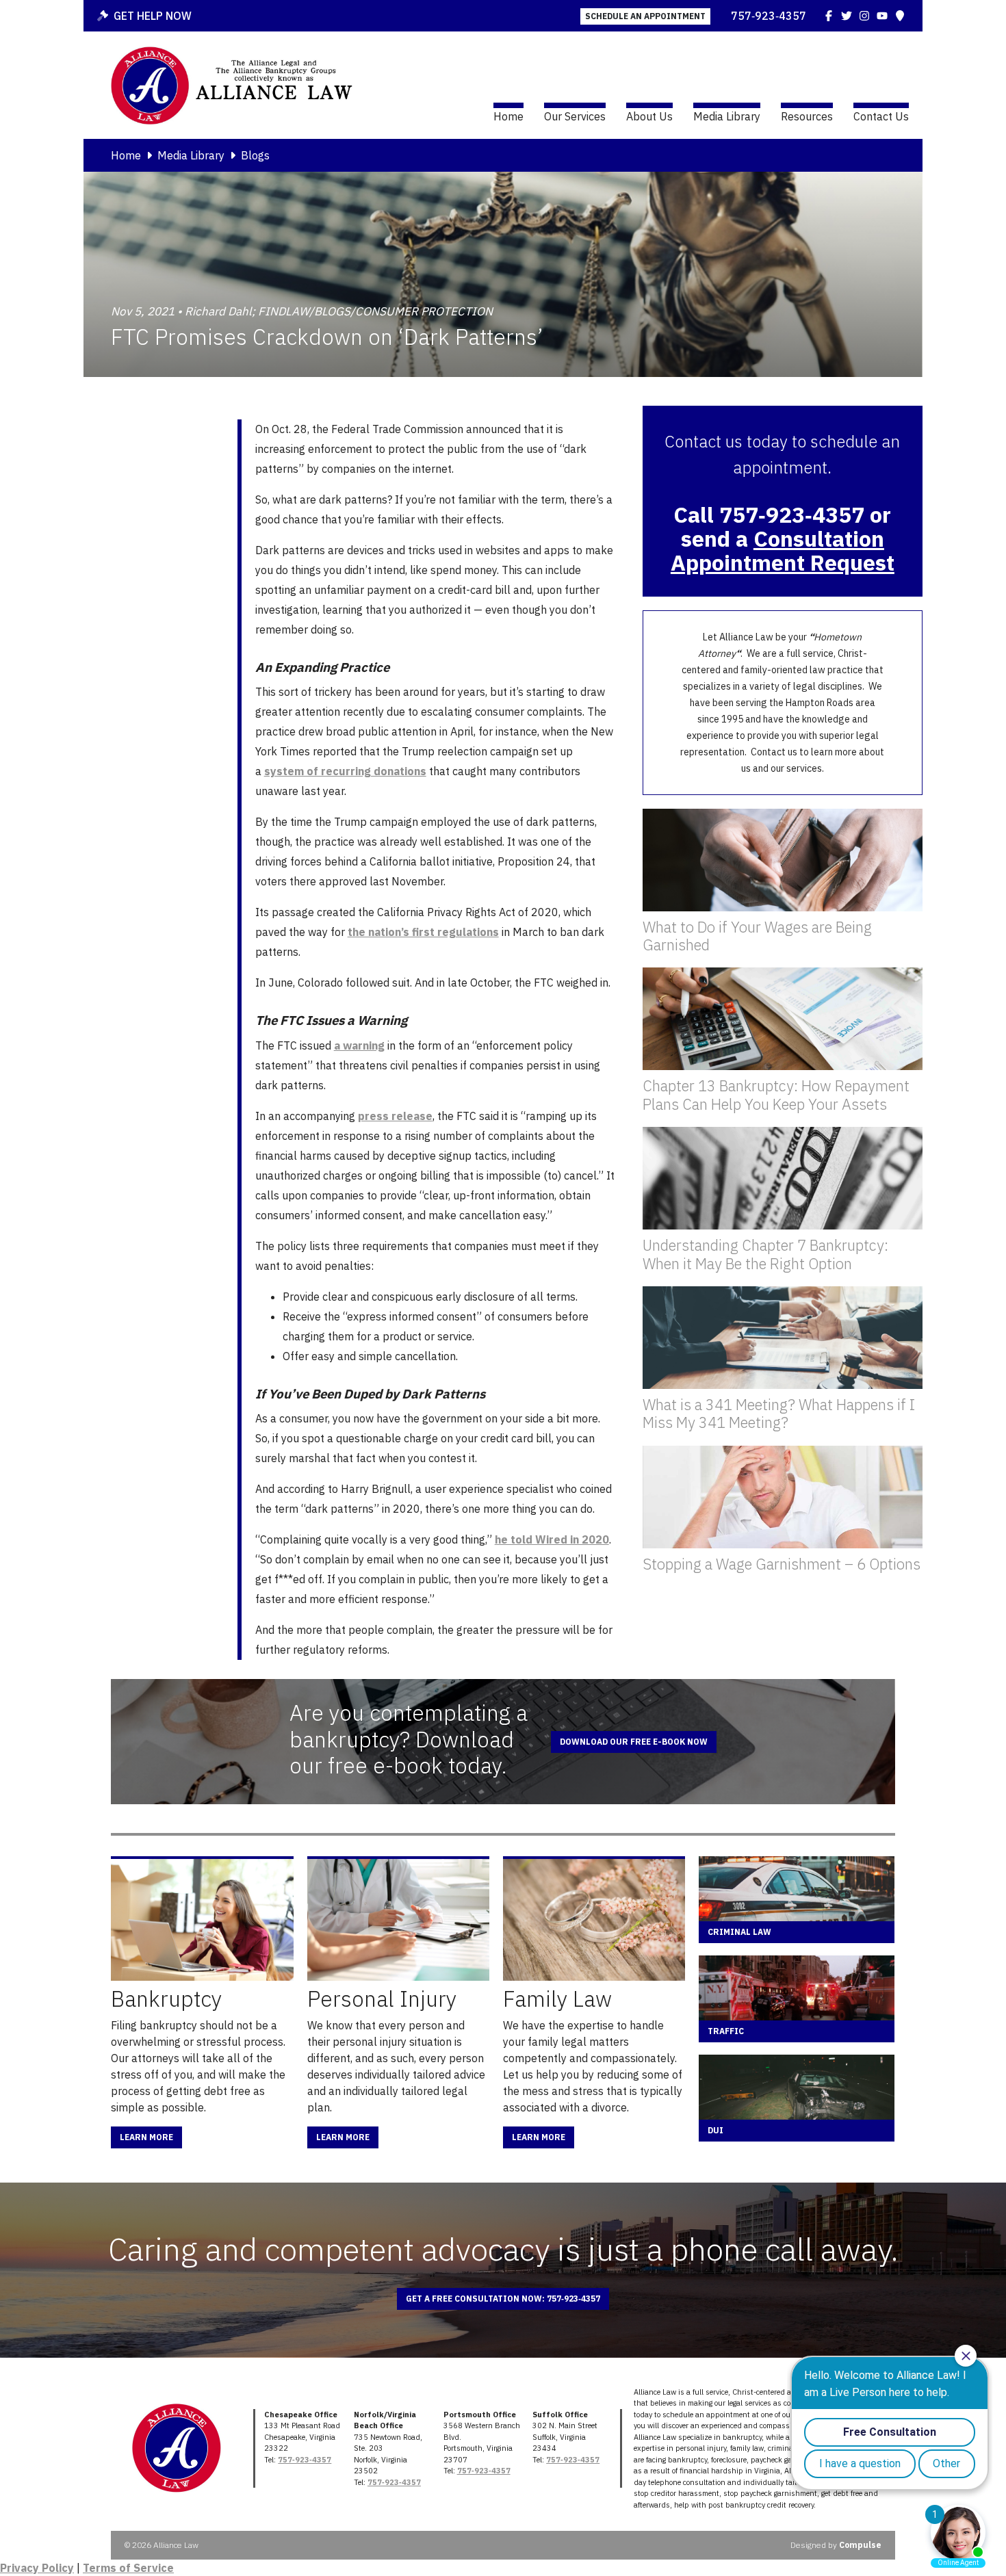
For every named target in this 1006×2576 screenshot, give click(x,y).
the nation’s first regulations (423, 932)
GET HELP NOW (153, 16)
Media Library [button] (727, 116)
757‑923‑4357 (769, 16)
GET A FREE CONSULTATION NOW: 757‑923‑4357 (503, 2299)
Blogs (255, 155)
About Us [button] (649, 116)
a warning (359, 1045)
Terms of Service (128, 2568)
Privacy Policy (37, 2568)
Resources (807, 116)
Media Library (191, 155)
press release (395, 1116)
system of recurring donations (345, 771)
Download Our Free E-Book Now (634, 1742)
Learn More (146, 2137)
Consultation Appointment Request (783, 550)
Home (508, 116)
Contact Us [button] (881, 116)
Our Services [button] (575, 116)
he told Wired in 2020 (552, 1539)
